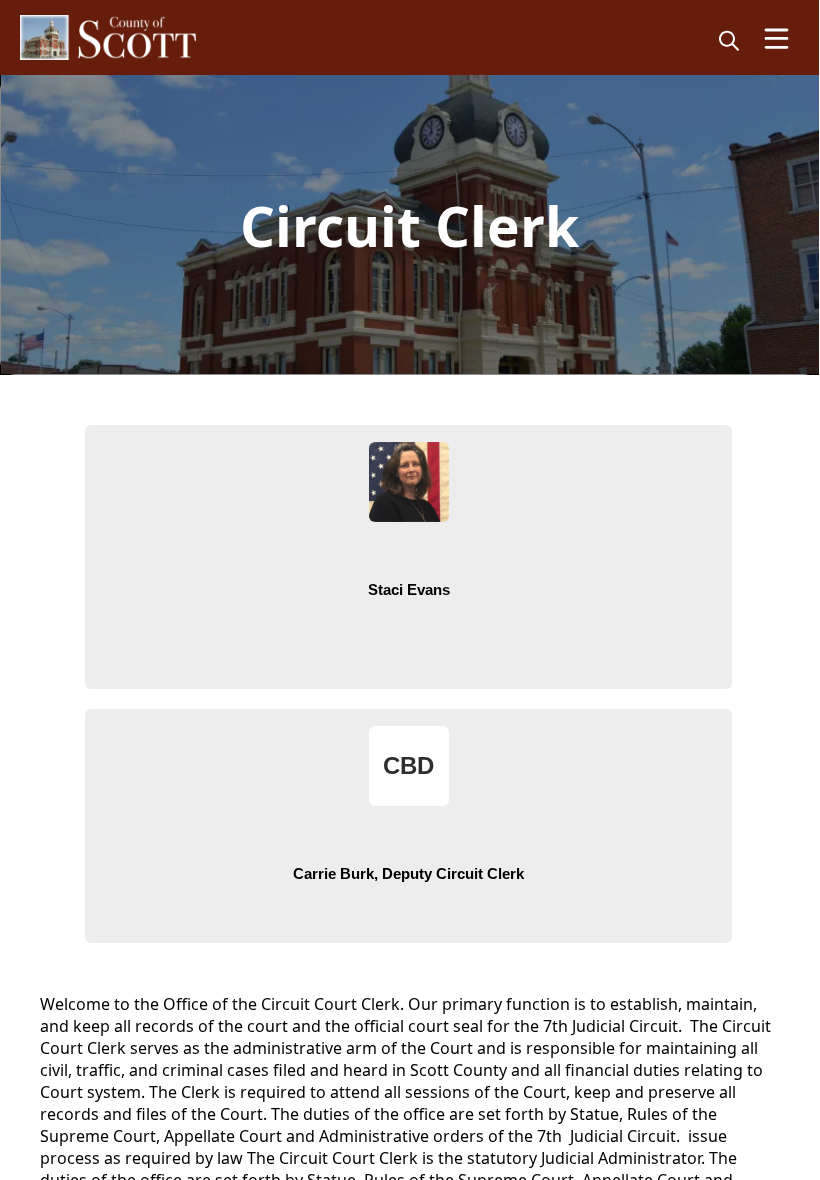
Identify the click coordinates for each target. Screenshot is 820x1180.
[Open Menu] (776, 38)
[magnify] (729, 40)
